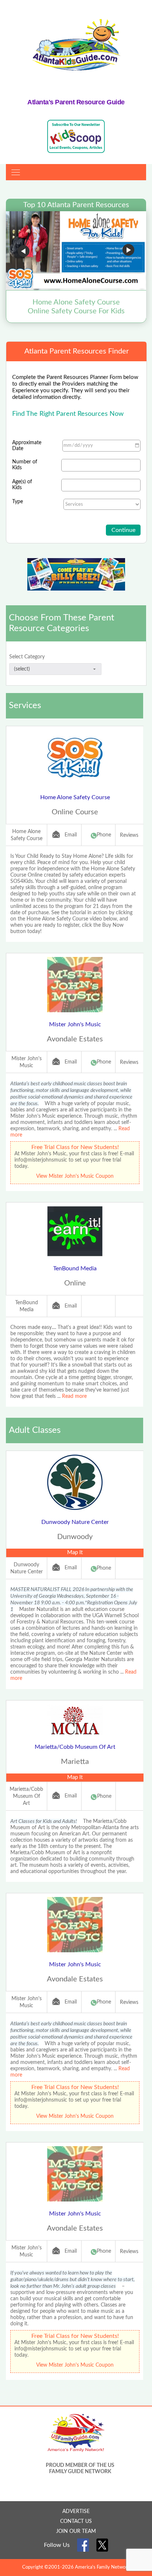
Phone (104, 835)
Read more (74, 1396)
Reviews (129, 835)
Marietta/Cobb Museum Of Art (75, 1747)
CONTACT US (76, 2521)
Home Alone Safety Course (75, 797)
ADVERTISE (76, 2511)
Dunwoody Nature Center (75, 1522)
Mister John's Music (75, 1024)
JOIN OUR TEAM (76, 2531)
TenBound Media (75, 1268)
